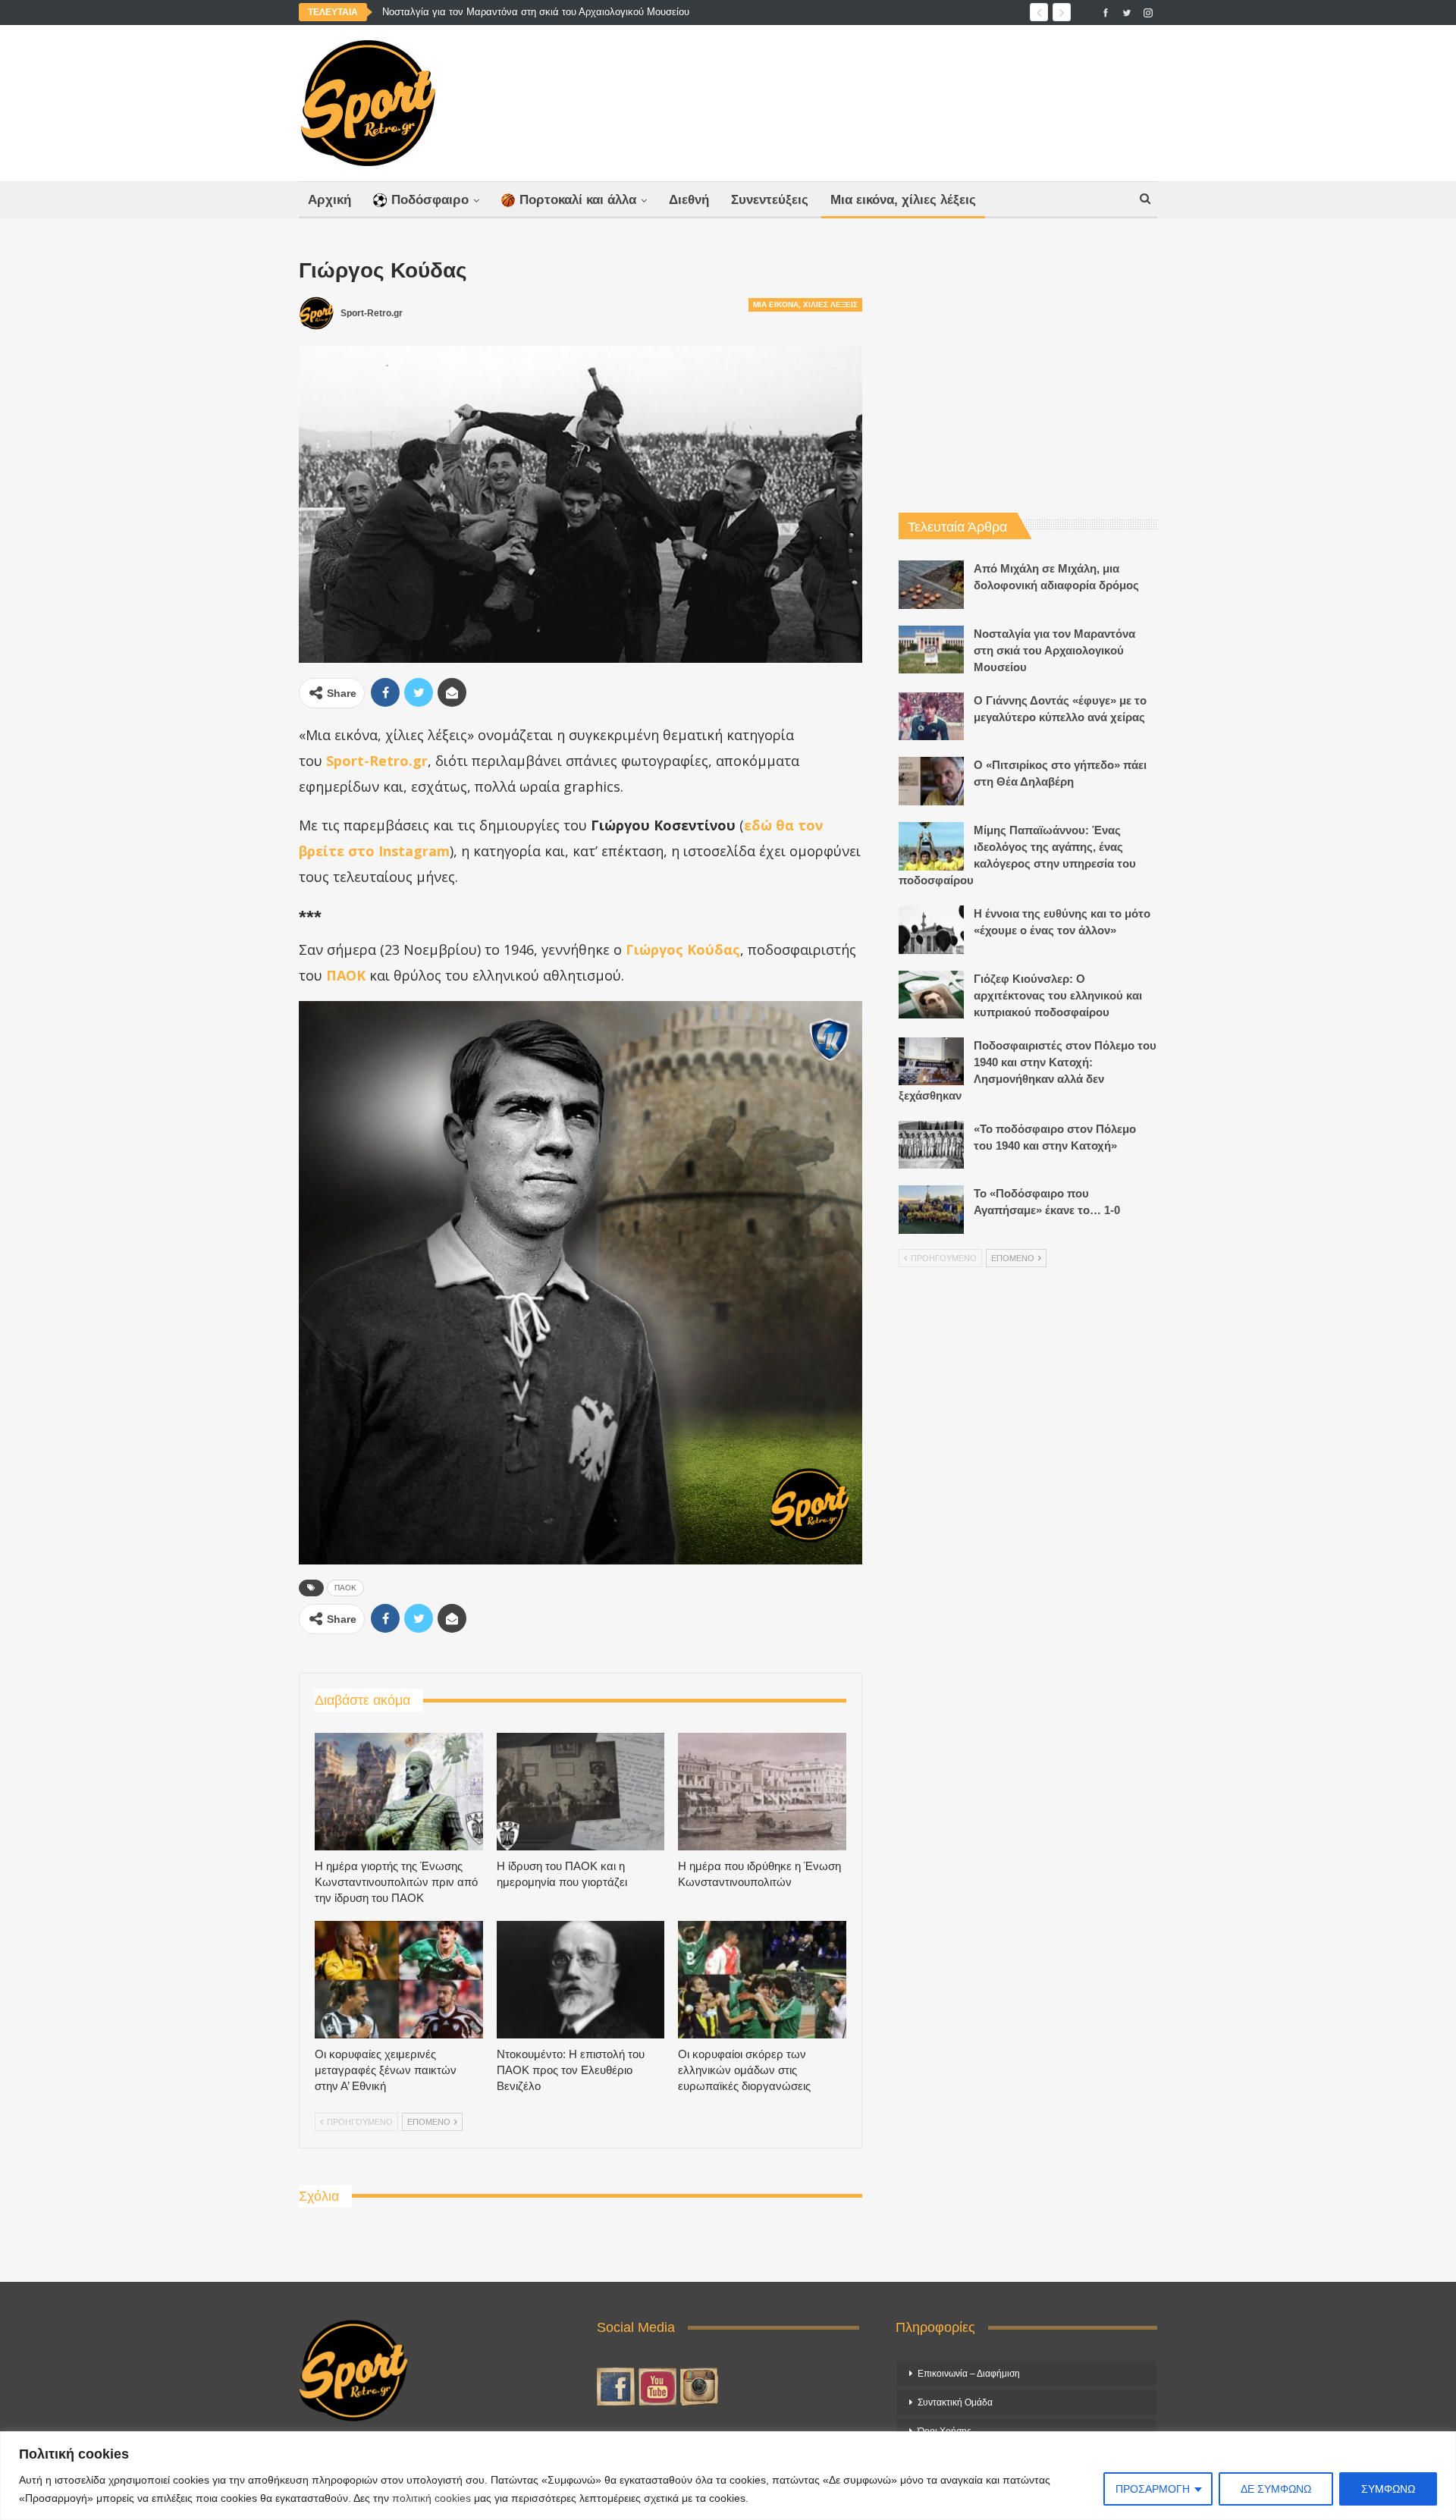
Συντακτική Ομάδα (955, 2402)
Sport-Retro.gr (377, 761)
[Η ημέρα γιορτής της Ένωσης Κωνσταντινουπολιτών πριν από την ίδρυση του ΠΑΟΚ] (399, 1792)
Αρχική (329, 200)
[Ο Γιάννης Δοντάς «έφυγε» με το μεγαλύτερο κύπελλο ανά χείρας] (931, 717)
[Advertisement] (877, 99)
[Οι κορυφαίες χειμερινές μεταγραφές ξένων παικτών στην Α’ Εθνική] (399, 1980)
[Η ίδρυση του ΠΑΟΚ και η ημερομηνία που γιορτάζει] (581, 1792)
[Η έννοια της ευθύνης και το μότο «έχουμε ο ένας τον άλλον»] (931, 930)
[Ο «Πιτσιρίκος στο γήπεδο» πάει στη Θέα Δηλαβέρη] (931, 781)
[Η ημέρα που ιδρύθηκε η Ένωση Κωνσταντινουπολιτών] (762, 1792)
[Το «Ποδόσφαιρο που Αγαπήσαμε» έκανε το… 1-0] (931, 1210)
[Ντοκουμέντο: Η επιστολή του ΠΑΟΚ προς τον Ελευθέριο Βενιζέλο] (581, 1980)
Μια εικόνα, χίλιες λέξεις (903, 200)
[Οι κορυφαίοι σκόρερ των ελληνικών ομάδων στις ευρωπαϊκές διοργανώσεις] (762, 1980)
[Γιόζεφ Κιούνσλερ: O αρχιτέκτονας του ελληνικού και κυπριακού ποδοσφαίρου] (931, 995)
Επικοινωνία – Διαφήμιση (969, 2374)
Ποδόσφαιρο (430, 200)
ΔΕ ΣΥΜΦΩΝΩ (1276, 2489)
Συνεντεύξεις (770, 200)
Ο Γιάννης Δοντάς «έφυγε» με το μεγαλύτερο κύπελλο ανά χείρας (527, 12)
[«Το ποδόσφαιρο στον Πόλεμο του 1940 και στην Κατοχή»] (931, 1145)
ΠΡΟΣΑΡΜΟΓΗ (1153, 2489)
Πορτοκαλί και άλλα (578, 200)
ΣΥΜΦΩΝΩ (1388, 2489)
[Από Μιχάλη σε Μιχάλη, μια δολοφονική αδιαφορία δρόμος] (931, 585)
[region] (728, 2476)
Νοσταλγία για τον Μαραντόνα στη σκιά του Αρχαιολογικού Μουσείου (1054, 650)
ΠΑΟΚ (345, 1588)
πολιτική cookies (431, 2498)
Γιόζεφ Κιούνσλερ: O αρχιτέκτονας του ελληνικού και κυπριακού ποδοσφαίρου (1058, 995)
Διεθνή (689, 200)
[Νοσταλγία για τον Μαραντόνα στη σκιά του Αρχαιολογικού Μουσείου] (931, 650)
